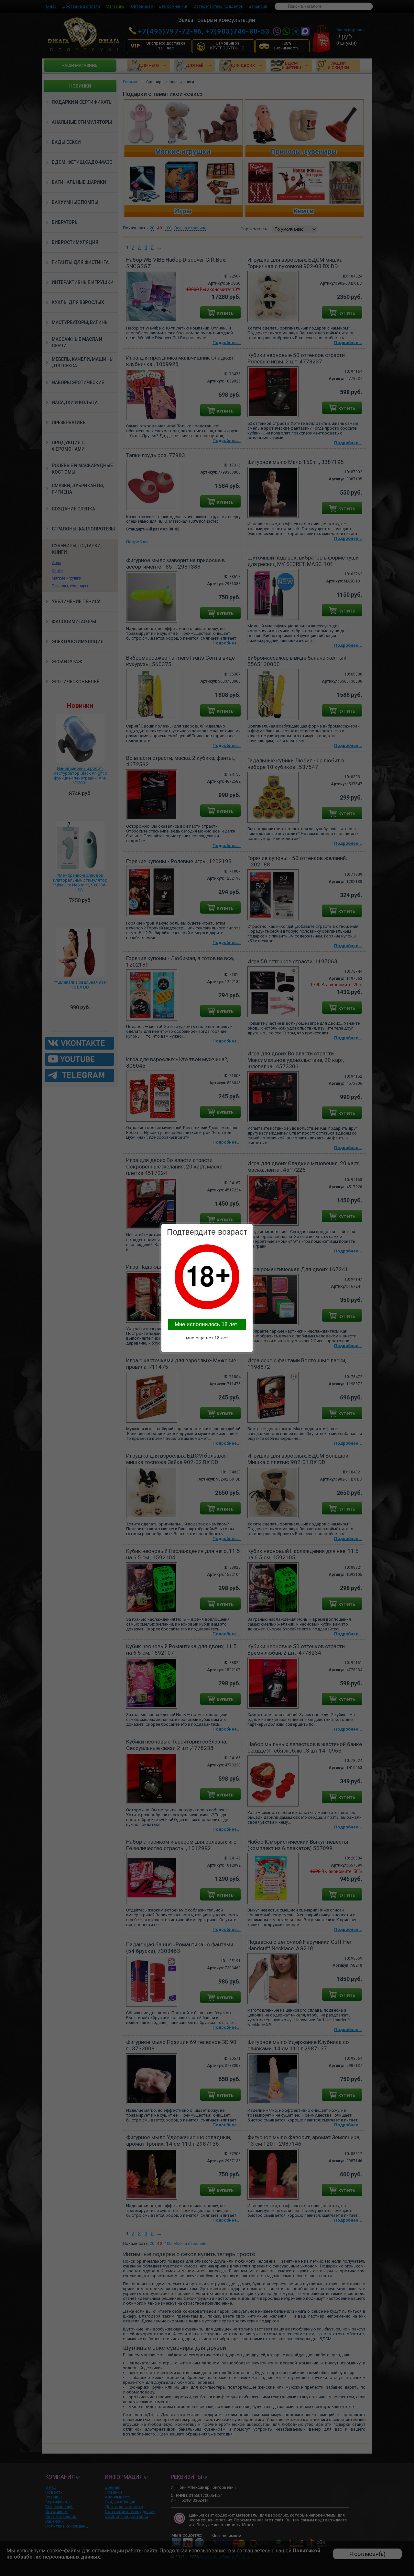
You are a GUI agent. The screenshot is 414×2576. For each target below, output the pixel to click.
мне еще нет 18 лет (207, 1338)
